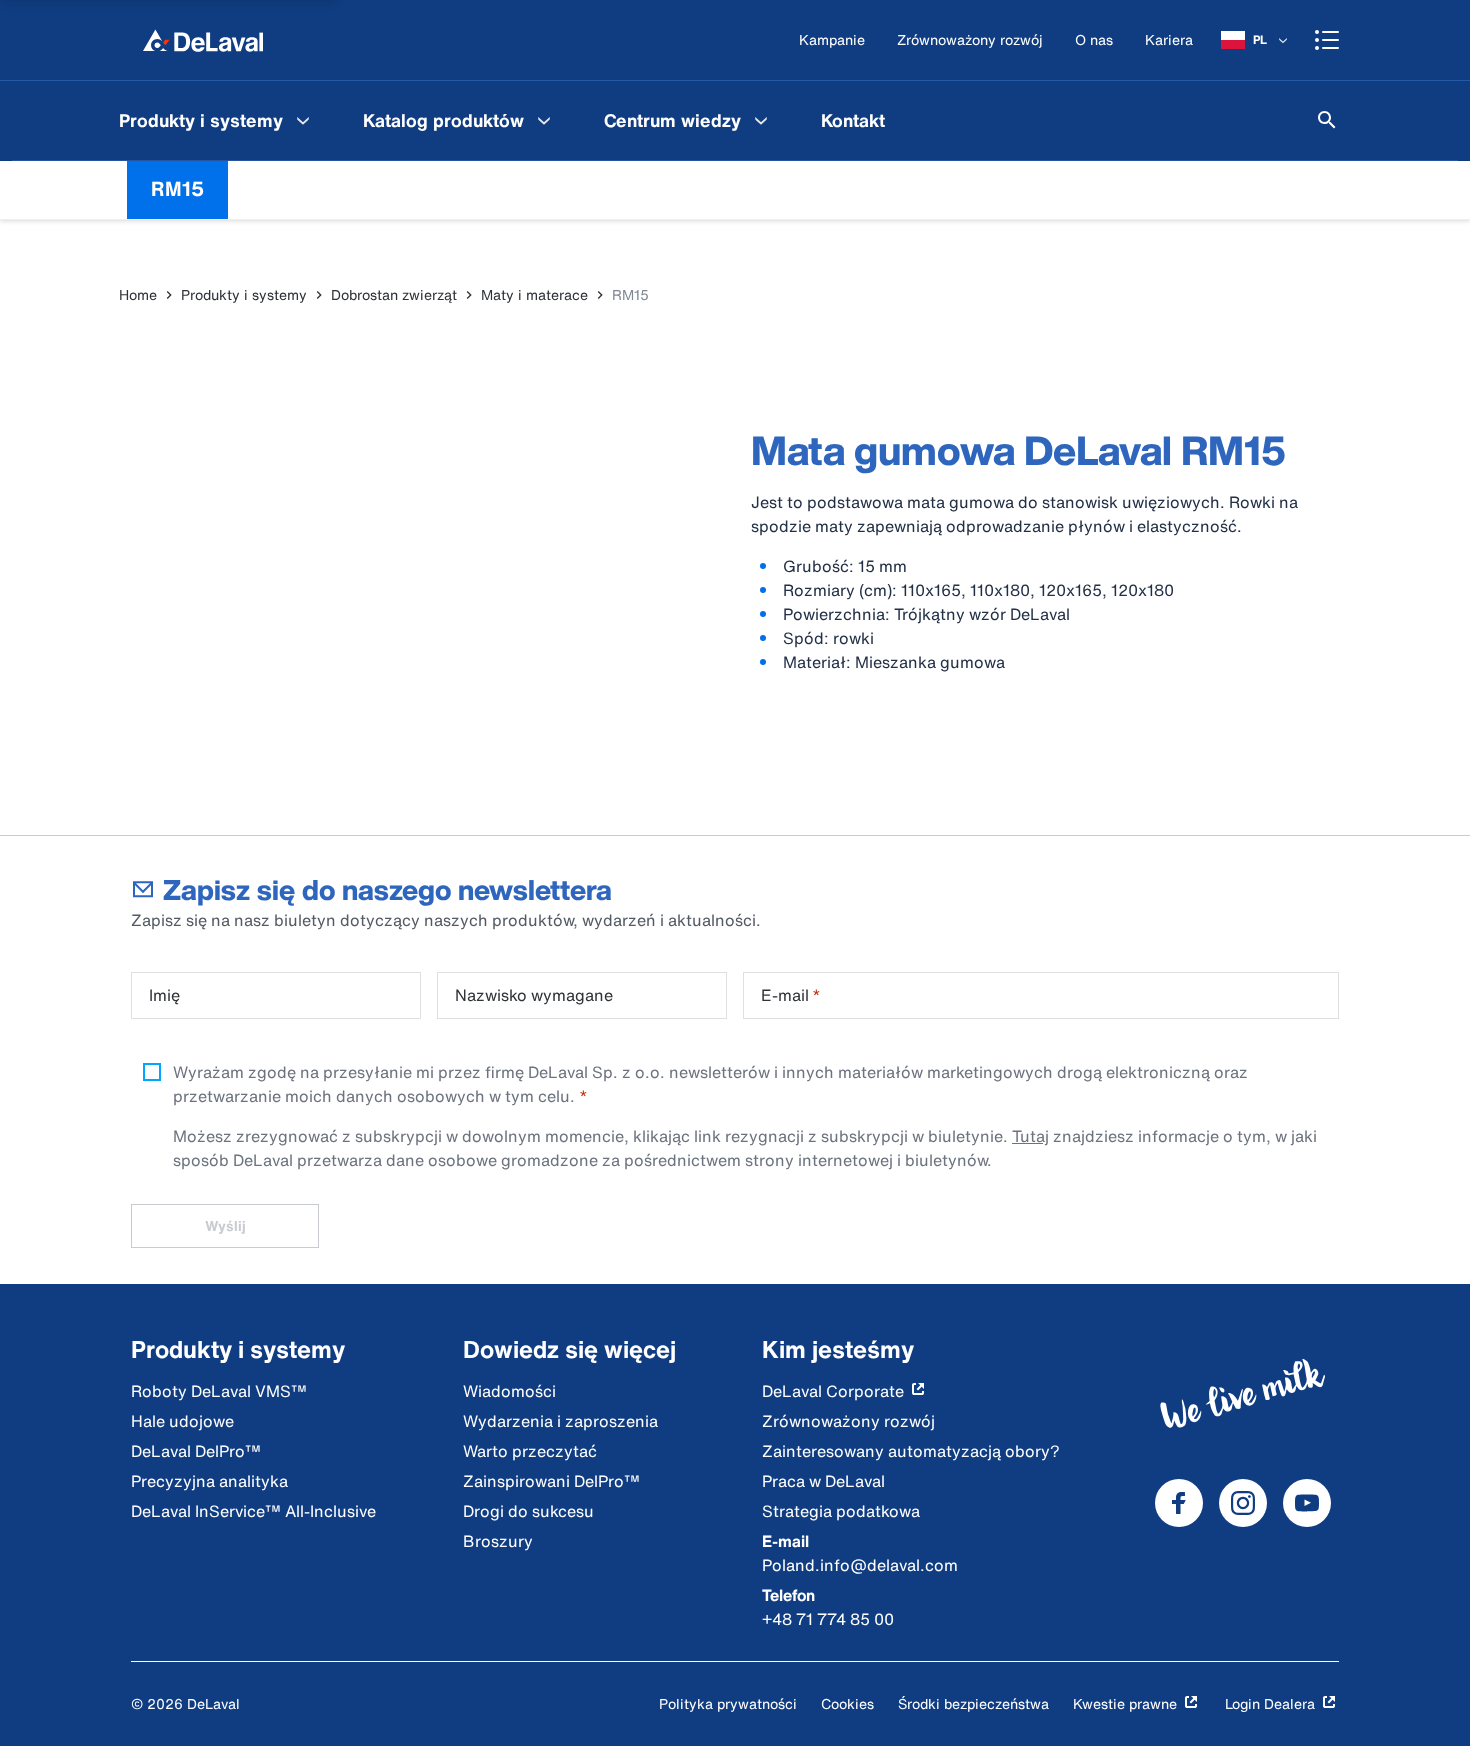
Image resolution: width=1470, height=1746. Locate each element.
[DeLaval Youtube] (1307, 1503)
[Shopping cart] (1327, 40)
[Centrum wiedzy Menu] (761, 120)
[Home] (203, 40)
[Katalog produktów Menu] (544, 120)
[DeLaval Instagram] (1243, 1503)
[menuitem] (217, 120)
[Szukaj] (1327, 120)
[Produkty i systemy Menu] (303, 120)
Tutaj (1030, 1136)
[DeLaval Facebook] (1179, 1503)
